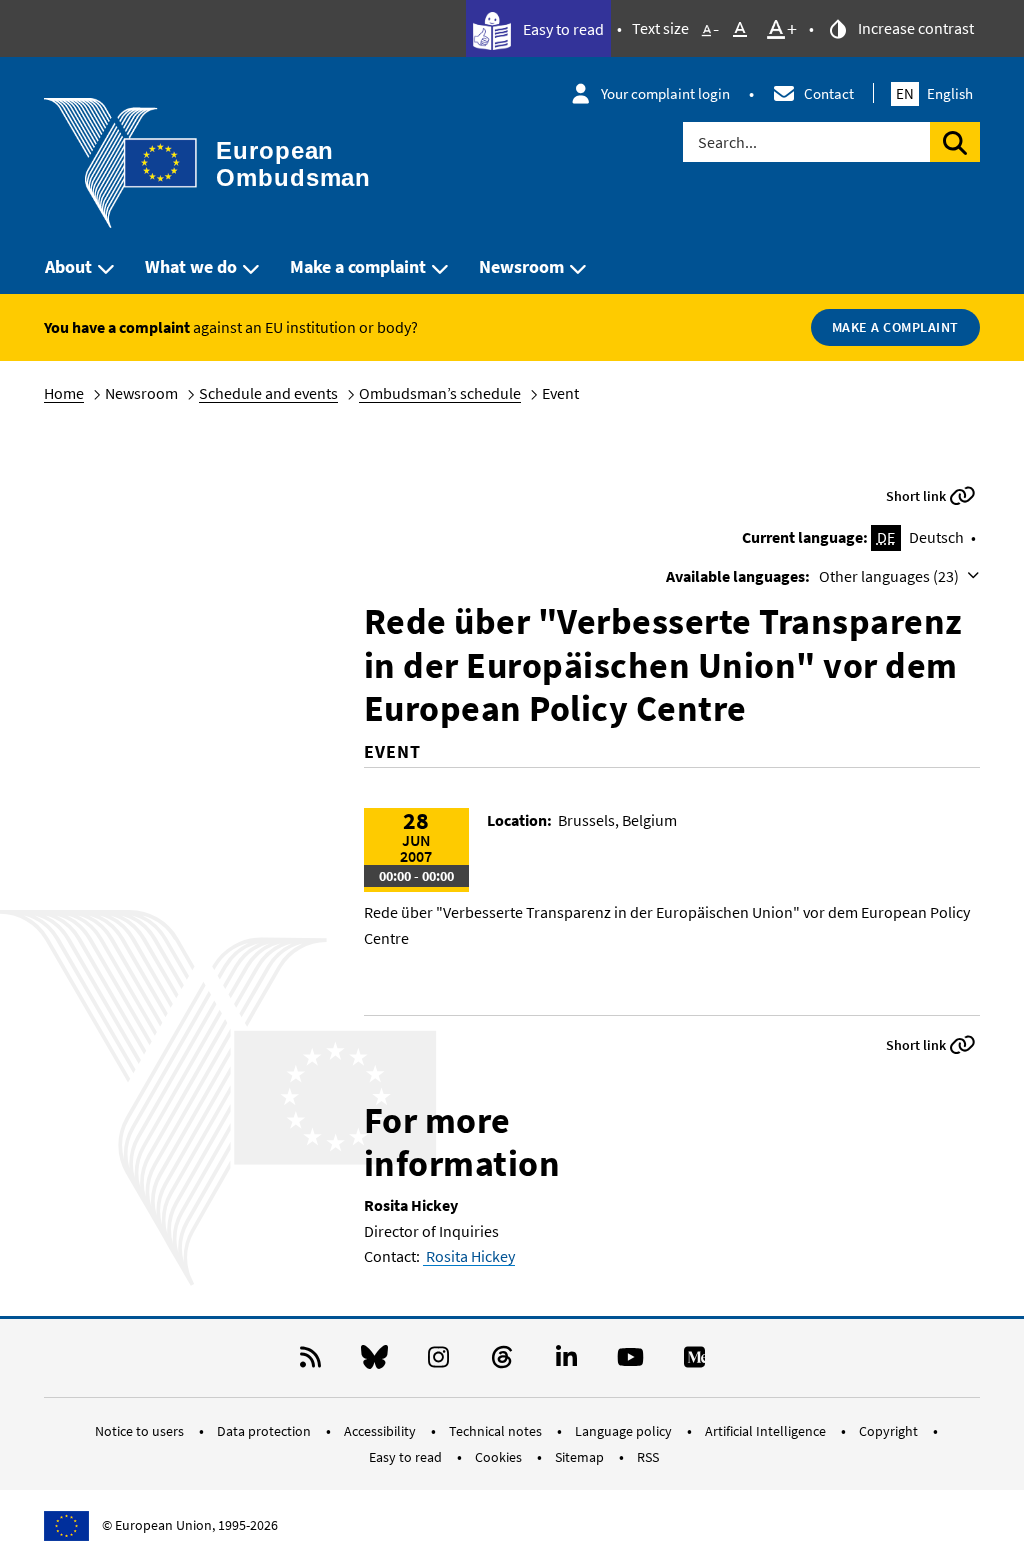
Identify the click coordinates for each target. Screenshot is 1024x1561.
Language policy (625, 1431)
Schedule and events (268, 393)
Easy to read (562, 29)
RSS (648, 1457)
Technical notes (497, 1431)
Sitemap (581, 1457)
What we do (191, 266)
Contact (829, 93)
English (934, 93)
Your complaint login (665, 93)
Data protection (265, 1431)
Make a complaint (358, 266)
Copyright (890, 1431)
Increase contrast (914, 28)
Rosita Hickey (469, 1256)
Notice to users (141, 1431)
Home (64, 393)
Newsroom (521, 266)
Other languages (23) (890, 576)
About (68, 266)
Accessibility (381, 1431)
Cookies (500, 1457)
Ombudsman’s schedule (440, 393)
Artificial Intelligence (767, 1431)
